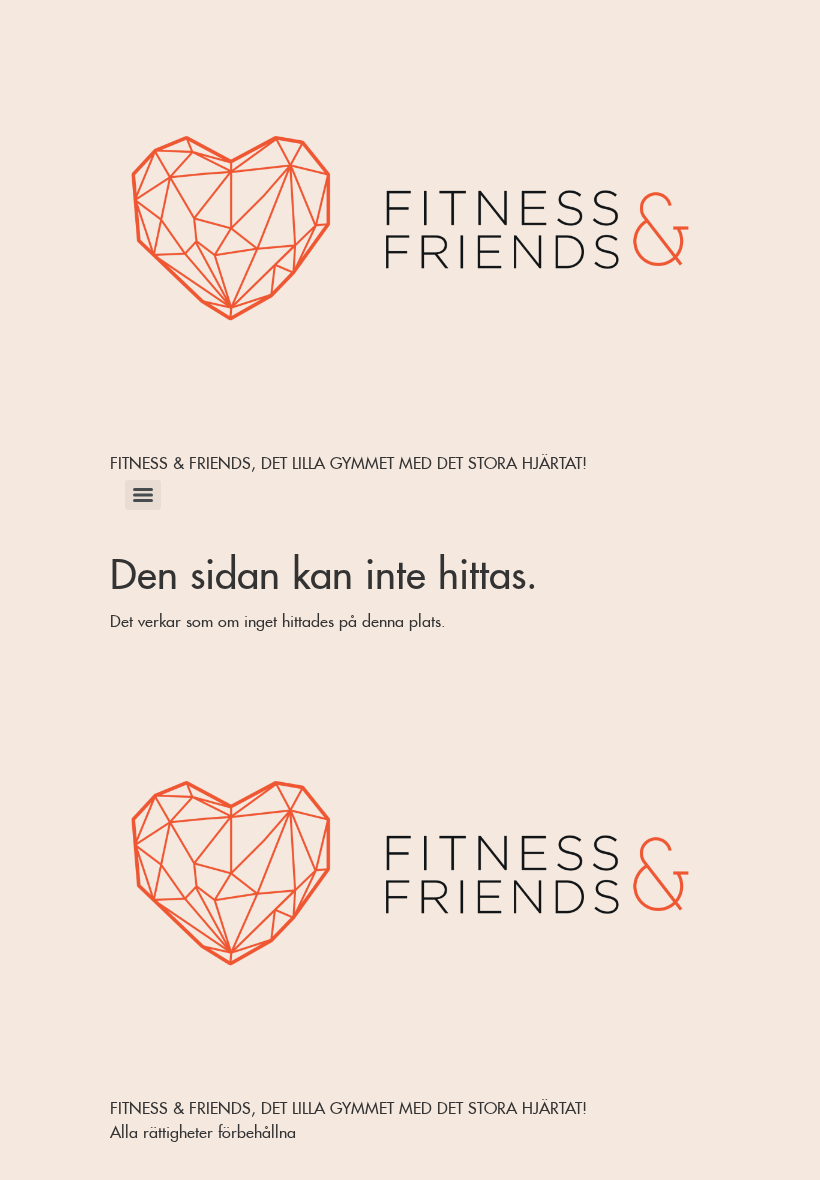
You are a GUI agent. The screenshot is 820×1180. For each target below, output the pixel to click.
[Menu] (143, 495)
